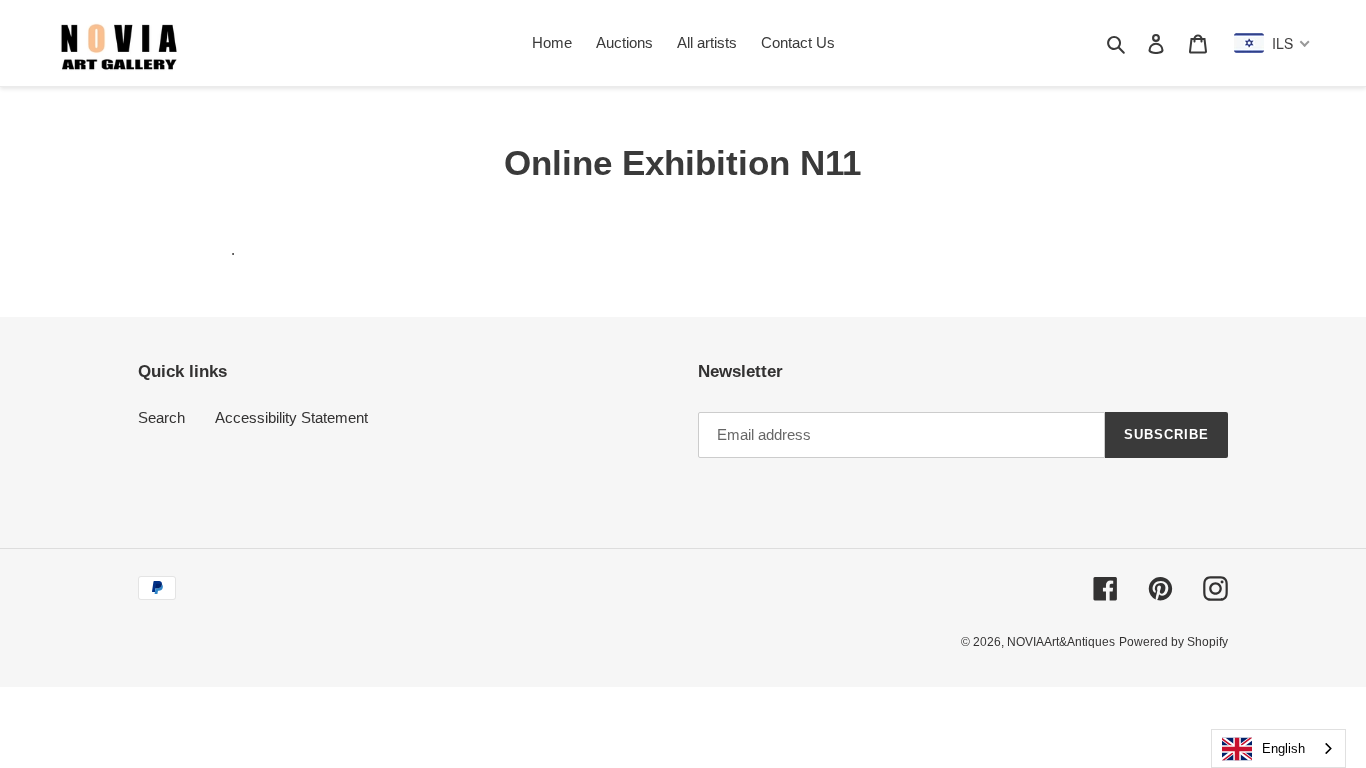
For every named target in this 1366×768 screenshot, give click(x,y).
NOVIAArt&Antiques (1061, 642)
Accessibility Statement (291, 417)
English (1283, 748)
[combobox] (1278, 748)
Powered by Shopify (1173, 642)
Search (161, 417)
